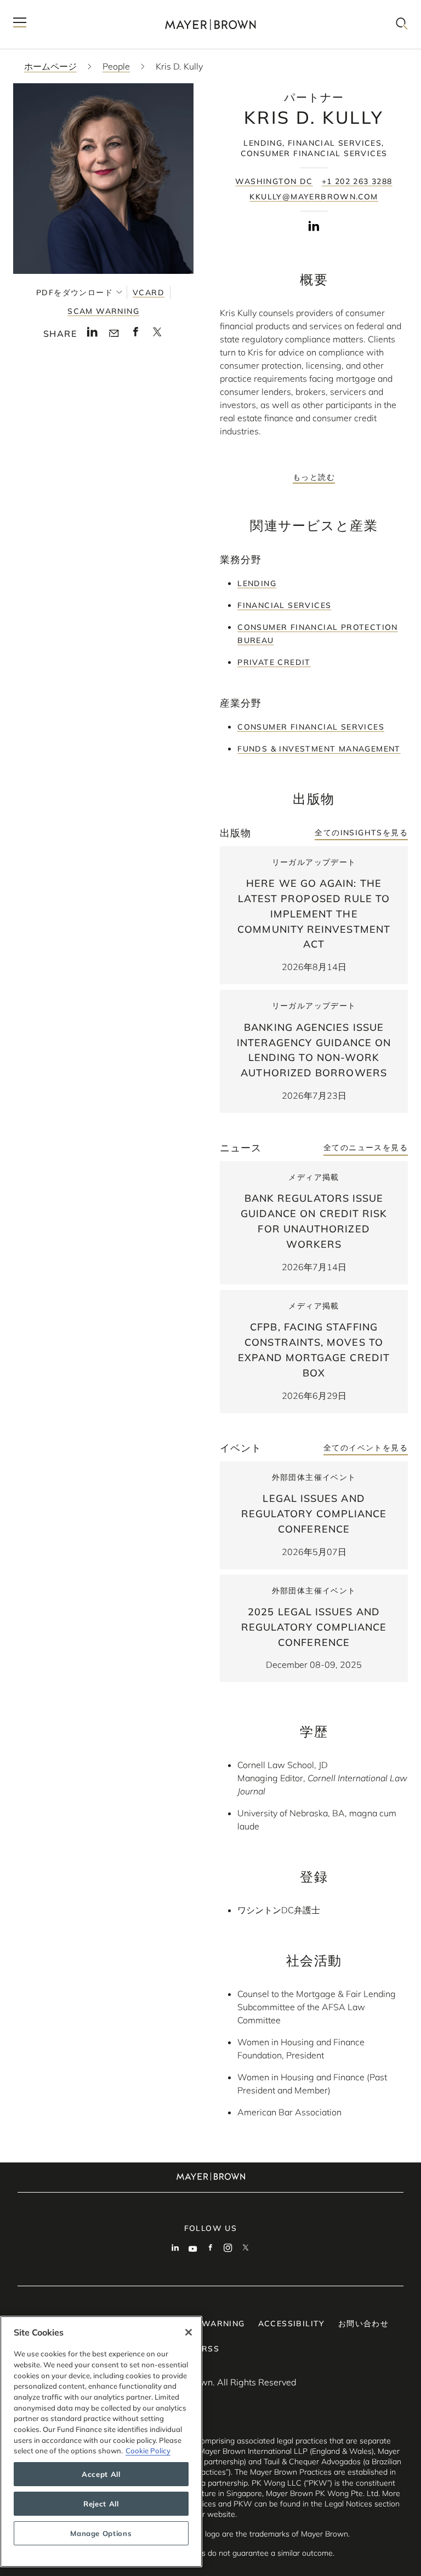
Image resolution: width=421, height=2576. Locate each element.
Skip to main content (53, 9)
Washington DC (274, 181)
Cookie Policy (148, 2451)
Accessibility (292, 2323)
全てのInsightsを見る (361, 833)
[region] (101, 2442)
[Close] (189, 2332)
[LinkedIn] (314, 228)
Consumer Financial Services (311, 727)
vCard (149, 292)
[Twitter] (246, 2249)
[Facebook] (210, 2249)
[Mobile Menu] (20, 24)
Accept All (101, 2474)
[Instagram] (228, 2249)
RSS (210, 2349)
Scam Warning (103, 311)
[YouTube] (193, 2249)
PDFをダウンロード (75, 292)
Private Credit (274, 662)
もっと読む (314, 477)
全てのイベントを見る (366, 1448)
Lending (257, 583)
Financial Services (284, 605)
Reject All (101, 2504)
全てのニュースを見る (366, 1148)
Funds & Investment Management (319, 749)
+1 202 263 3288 (357, 181)
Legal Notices (348, 2504)
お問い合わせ (363, 2323)
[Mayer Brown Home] (210, 24)
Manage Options (101, 2533)
